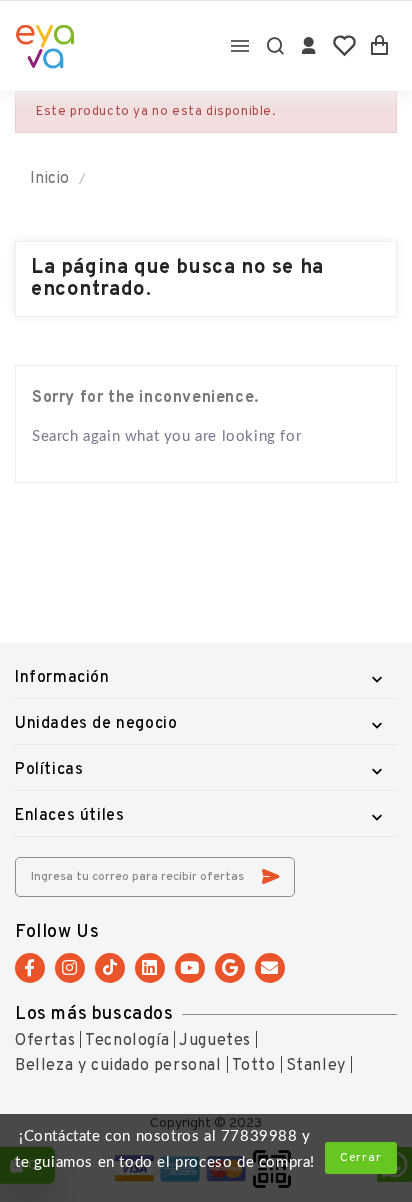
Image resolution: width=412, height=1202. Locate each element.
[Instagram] (70, 968)
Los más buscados (94, 1014)
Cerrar (361, 1158)
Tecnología (127, 1041)
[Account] (309, 46)
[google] (230, 968)
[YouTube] (190, 968)
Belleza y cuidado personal (118, 1066)
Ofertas (45, 1041)
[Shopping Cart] (379, 46)
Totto (254, 1066)
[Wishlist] (344, 46)
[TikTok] (110, 968)
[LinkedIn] (150, 968)
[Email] (270, 968)
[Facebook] (30, 968)
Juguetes (215, 1041)
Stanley (316, 1066)
